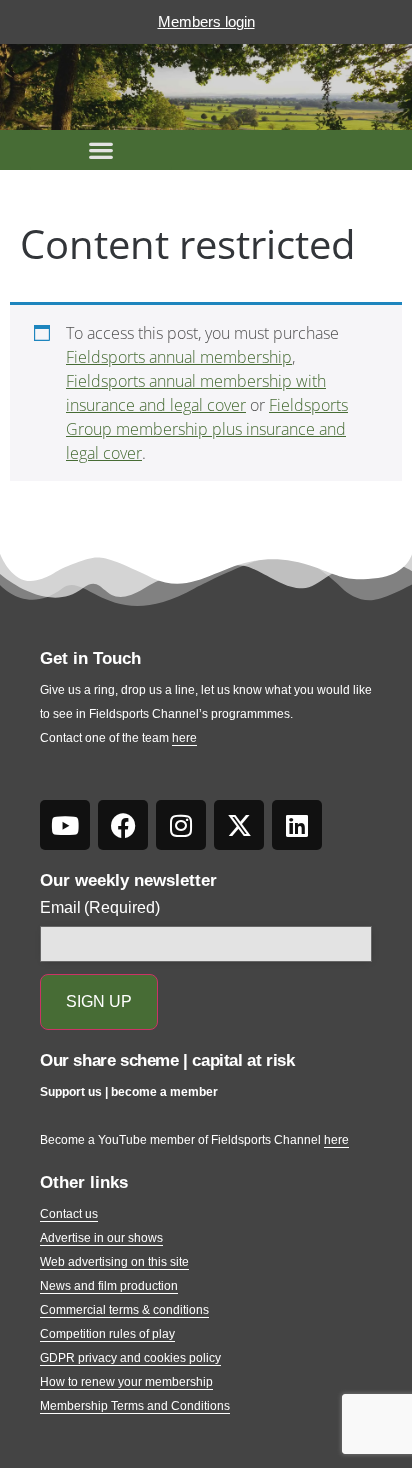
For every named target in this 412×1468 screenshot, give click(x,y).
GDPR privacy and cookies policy (130, 1358)
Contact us (69, 1214)
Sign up (99, 1001)
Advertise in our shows (101, 1238)
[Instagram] (181, 825)
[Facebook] (123, 825)
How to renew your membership (126, 1382)
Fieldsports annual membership (179, 357)
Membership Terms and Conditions (135, 1406)
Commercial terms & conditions (124, 1310)
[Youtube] (65, 825)
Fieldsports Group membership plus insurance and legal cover (207, 429)
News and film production (109, 1286)
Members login (206, 21)
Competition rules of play (107, 1334)
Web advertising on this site (114, 1262)
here (184, 738)
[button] (101, 150)
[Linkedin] (297, 825)
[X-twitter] (239, 825)
